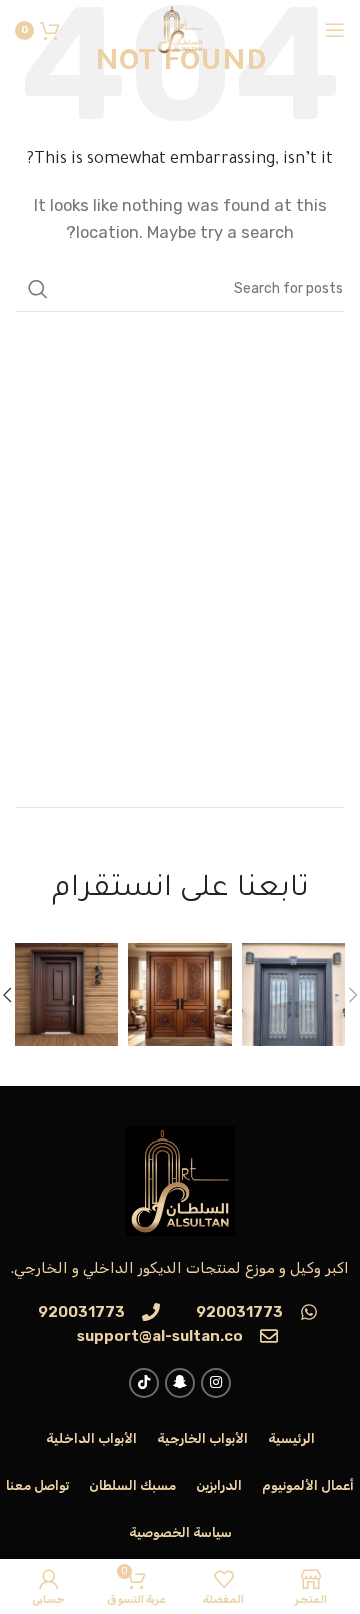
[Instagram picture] (293, 994)
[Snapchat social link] (180, 1383)
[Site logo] (180, 29)
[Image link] (180, 1180)
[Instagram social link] (216, 1383)
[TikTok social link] (144, 1383)
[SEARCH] (38, 289)
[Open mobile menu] (335, 30)
